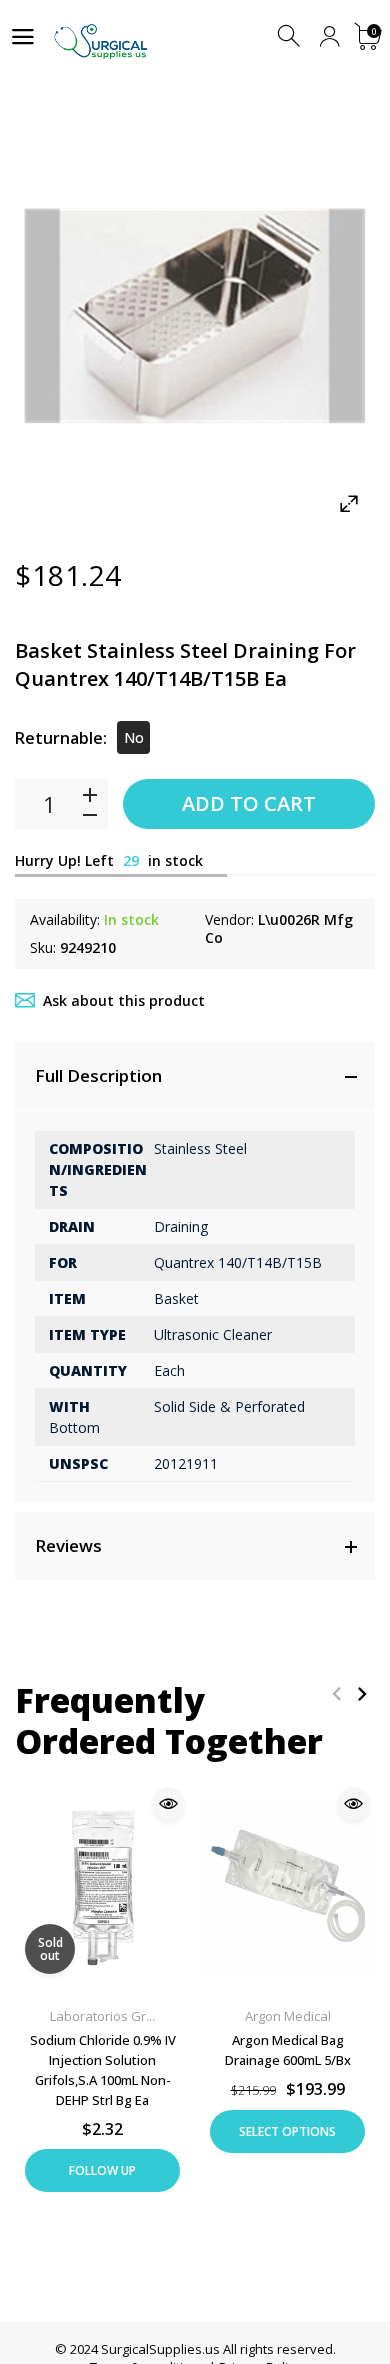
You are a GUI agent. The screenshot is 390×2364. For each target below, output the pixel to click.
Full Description (98, 1075)
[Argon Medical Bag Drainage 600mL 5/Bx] (287, 1885)
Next (361, 1693)
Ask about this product (124, 1000)
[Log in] (329, 36)
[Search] (290, 36)
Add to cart (249, 803)
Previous (336, 1693)
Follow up (102, 2170)
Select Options (287, 2131)
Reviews (68, 1545)
